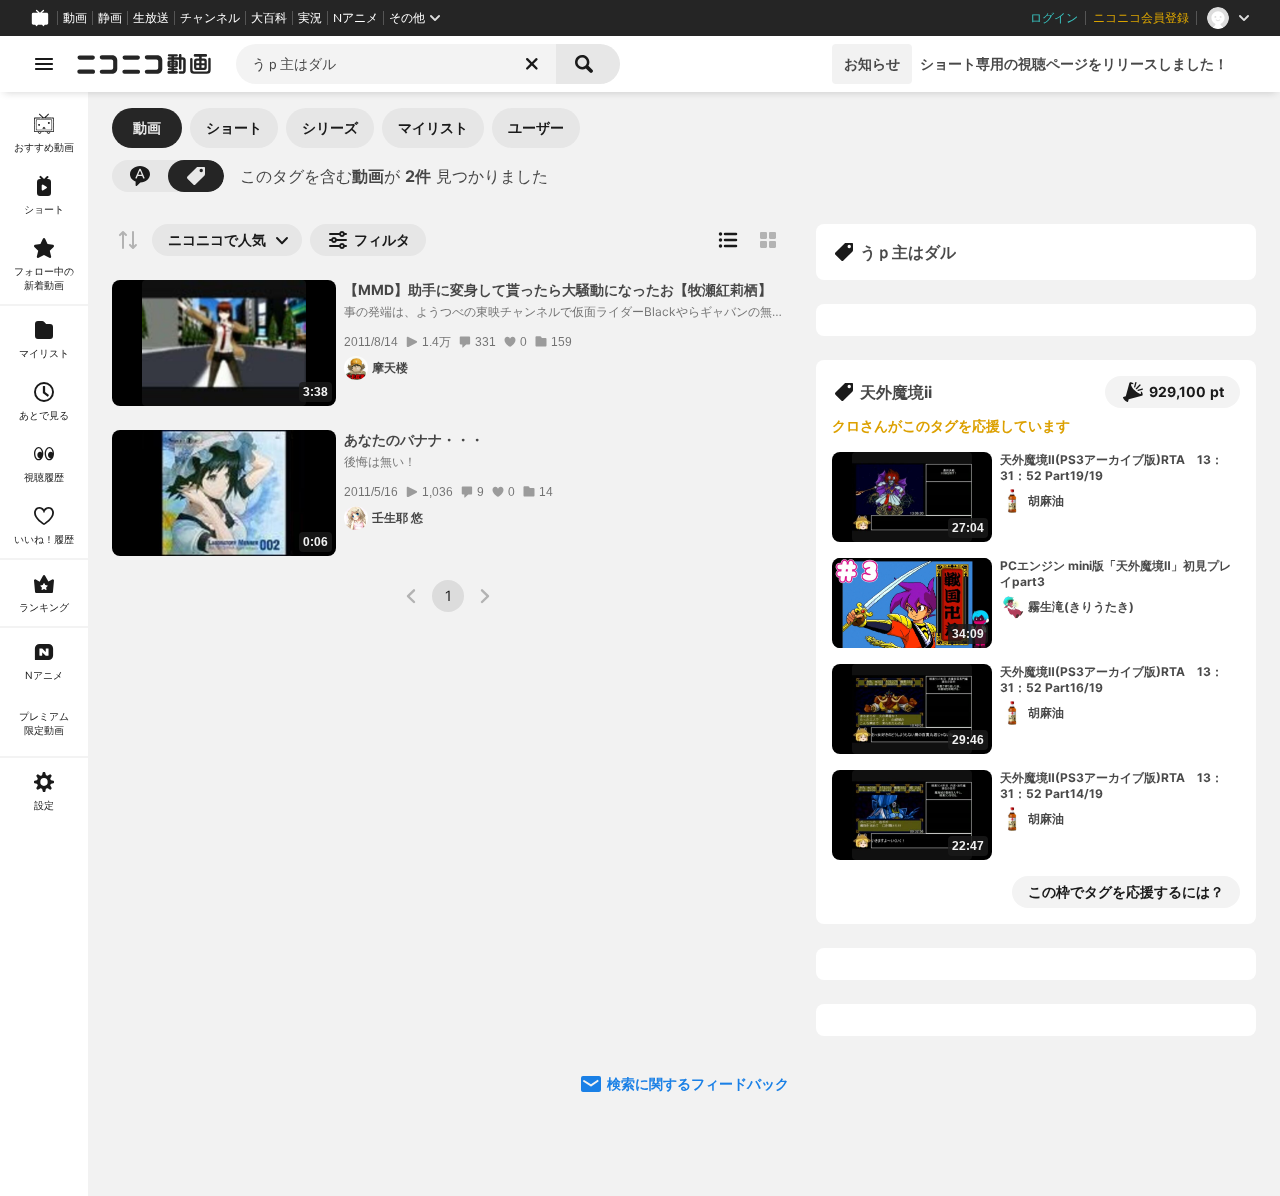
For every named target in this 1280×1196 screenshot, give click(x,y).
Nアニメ (355, 18)
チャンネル (210, 18)
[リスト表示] (728, 240)
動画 (75, 18)
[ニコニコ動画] (144, 64)
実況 (310, 18)
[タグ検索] (196, 176)
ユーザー (536, 127)
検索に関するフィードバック (698, 1083)
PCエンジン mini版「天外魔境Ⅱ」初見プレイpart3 (1115, 574)
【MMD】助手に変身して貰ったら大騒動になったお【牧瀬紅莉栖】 (558, 289)
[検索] (588, 64)
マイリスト (433, 127)
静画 (110, 18)
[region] (44, 644)
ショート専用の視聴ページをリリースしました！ (1074, 63)
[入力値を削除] (532, 64)
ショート (234, 127)
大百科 (269, 18)
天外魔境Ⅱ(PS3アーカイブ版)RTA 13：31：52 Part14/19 (1111, 786)
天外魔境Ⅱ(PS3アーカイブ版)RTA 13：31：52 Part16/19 (1111, 680)
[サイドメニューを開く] (44, 64)
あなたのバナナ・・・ (414, 439)
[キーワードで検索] (140, 176)
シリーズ (330, 127)
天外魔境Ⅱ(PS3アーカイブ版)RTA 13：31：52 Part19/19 (1111, 468)
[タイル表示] (768, 240)
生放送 (151, 18)
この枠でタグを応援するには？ (1126, 891)
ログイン (1054, 18)
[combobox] (396, 64)
